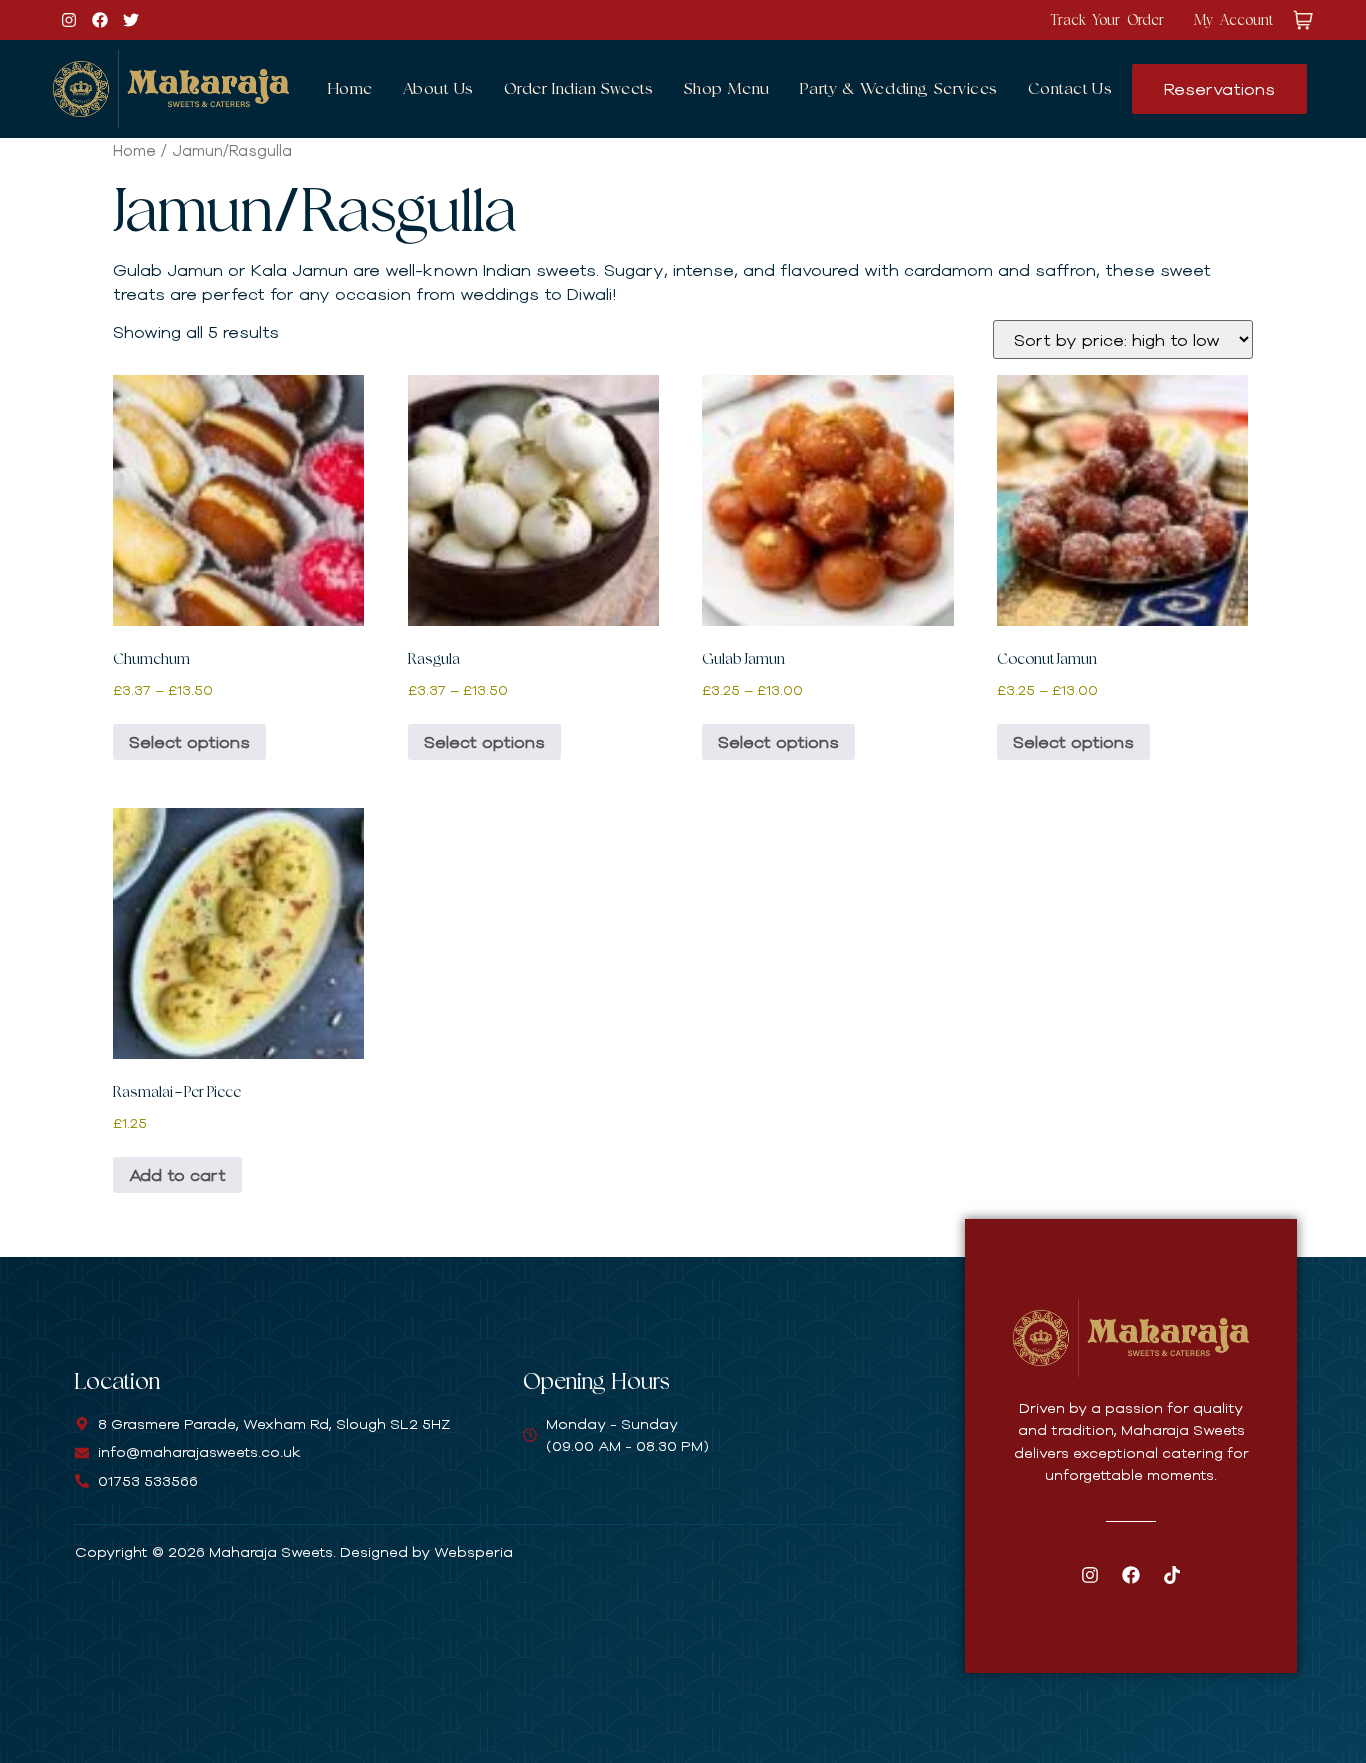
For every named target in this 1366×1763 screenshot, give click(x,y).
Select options (189, 741)
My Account (1233, 19)
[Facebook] (100, 20)
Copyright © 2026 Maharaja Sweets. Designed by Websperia (294, 1551)
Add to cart (177, 1174)
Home (350, 88)
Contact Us (1070, 88)
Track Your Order (1107, 19)
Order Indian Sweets (579, 88)
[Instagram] (69, 20)
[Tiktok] (1172, 1575)
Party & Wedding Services (899, 88)
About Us (438, 88)
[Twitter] (131, 20)
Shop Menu (727, 88)
